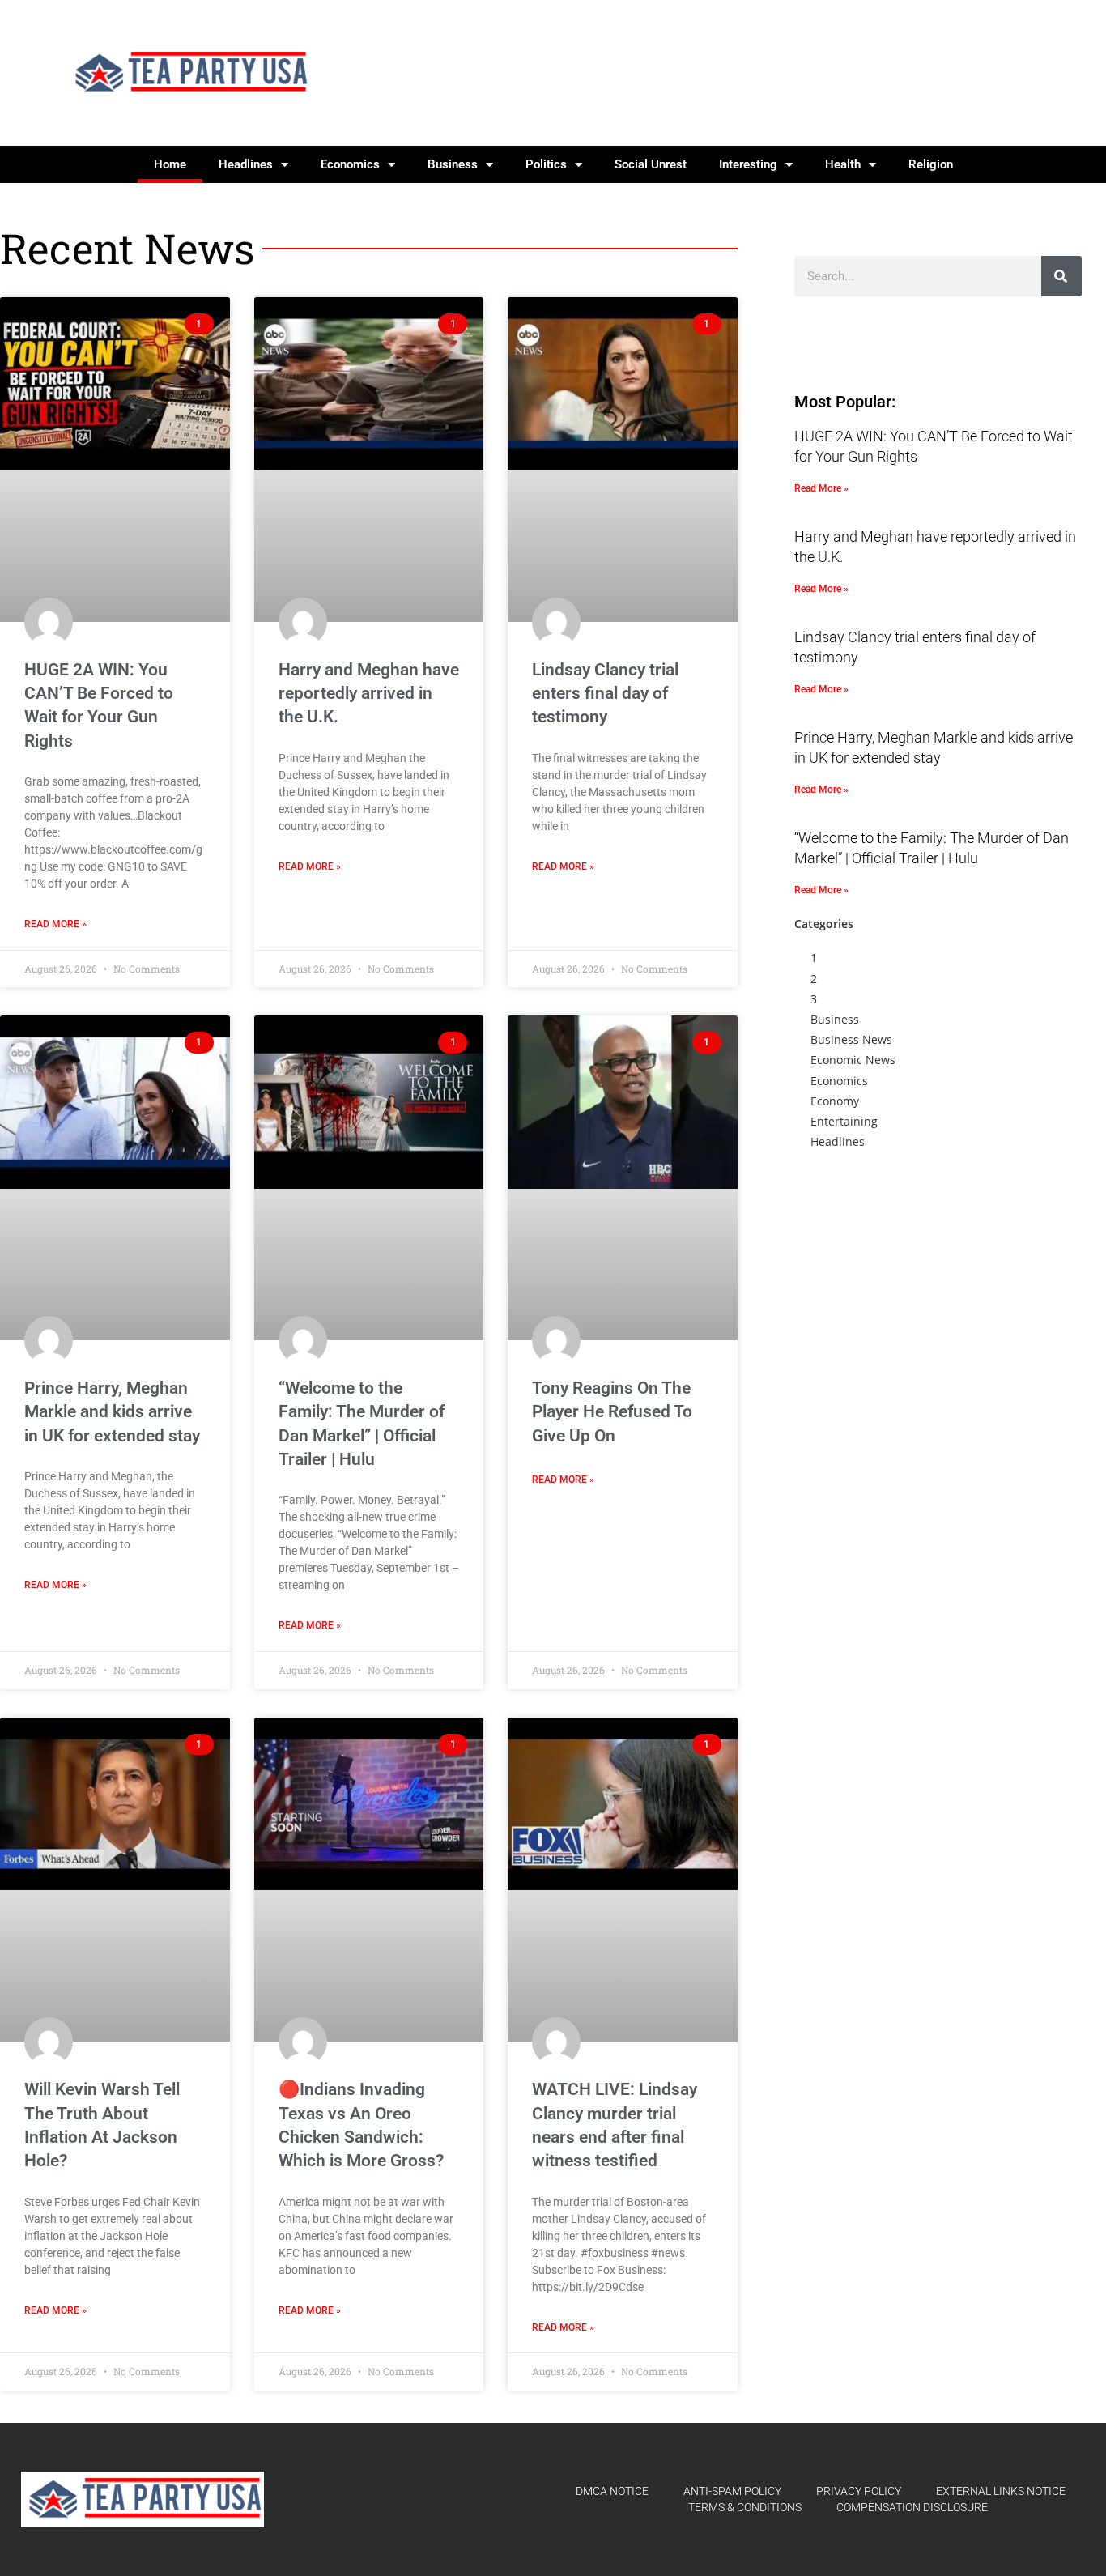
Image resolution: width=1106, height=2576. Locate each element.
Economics (350, 164)
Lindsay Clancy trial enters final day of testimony (605, 694)
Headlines (246, 164)
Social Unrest (651, 164)
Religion (931, 164)
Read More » (55, 924)
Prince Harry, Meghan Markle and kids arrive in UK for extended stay (112, 1412)
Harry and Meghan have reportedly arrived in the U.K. (369, 694)
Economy (835, 1101)
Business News (851, 1039)
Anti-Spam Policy (732, 2491)
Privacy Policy (859, 2491)
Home (170, 164)
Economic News (853, 1060)
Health (843, 164)
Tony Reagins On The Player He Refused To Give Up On (612, 1412)
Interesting (748, 164)
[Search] (1061, 276)
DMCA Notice (612, 2491)
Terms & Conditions (745, 2507)
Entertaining (844, 1121)
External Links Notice (1001, 2491)
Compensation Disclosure (912, 2507)
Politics (546, 164)
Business (453, 164)
